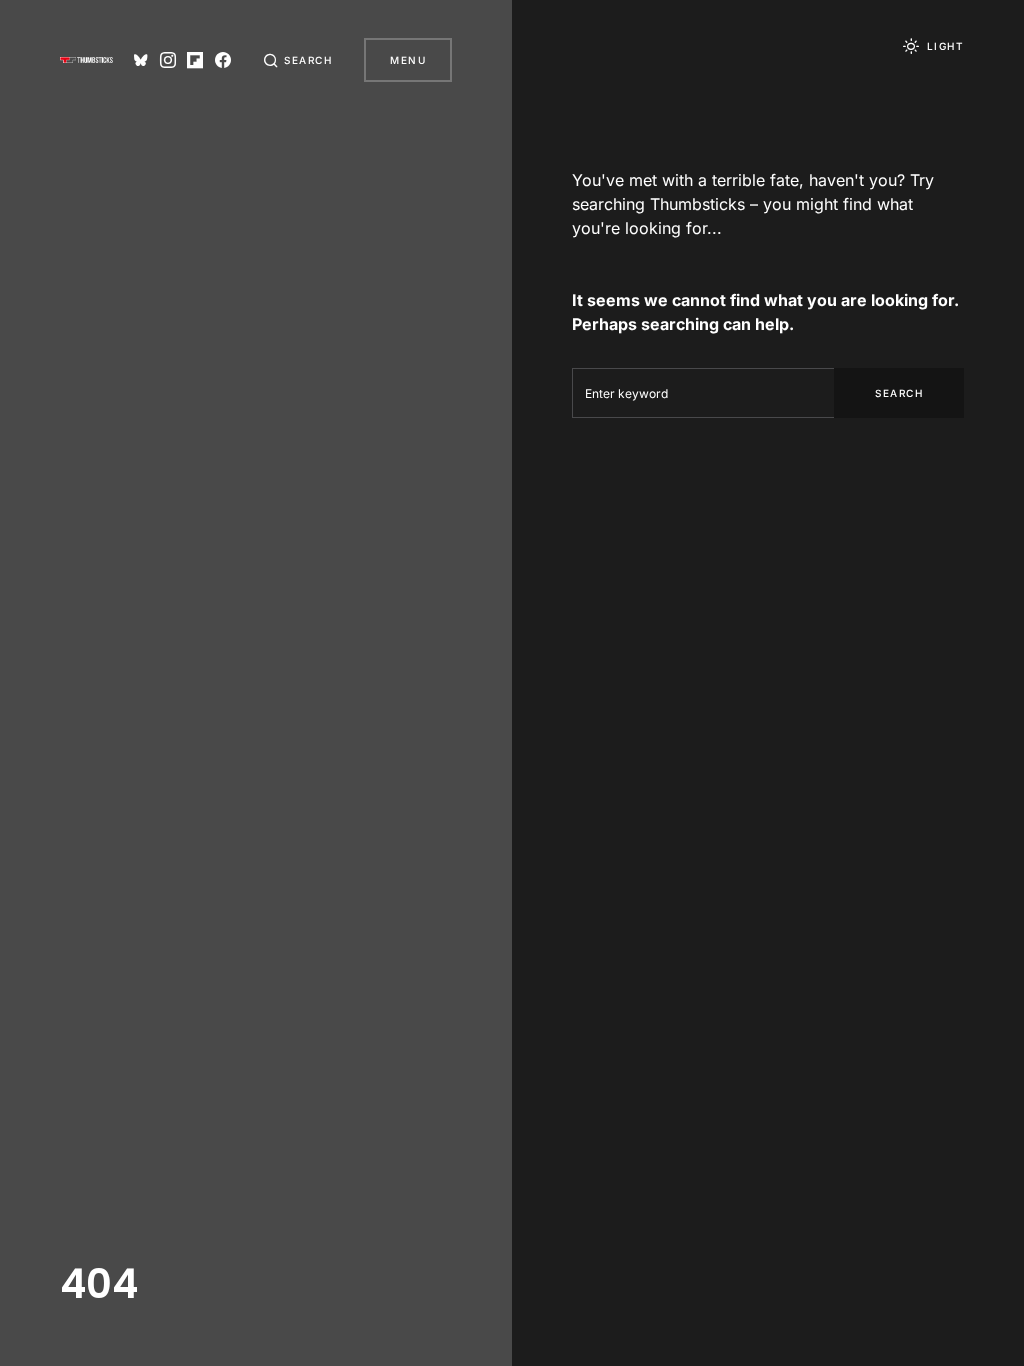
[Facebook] (223, 60)
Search (899, 393)
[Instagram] (168, 60)
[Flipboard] (195, 60)
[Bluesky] (141, 60)
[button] (298, 60)
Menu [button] (408, 60)
